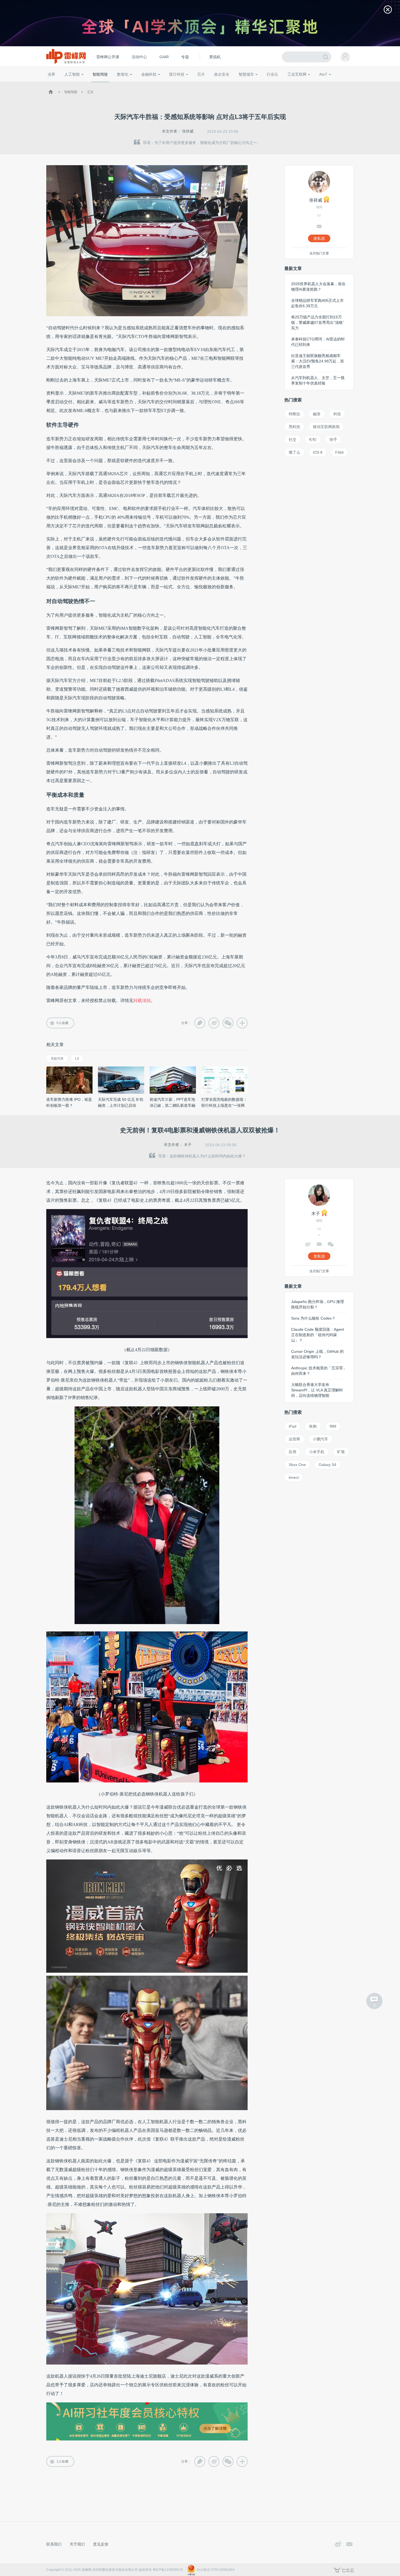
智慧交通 (231, 84)
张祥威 (188, 131)
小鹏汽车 (321, 1439)
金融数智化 (104, 84)
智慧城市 (246, 74)
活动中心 (139, 57)
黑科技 (294, 427)
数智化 (123, 74)
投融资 (152, 84)
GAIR (164, 57)
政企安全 (222, 74)
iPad (293, 1426)
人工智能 (72, 74)
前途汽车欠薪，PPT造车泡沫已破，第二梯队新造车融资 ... (173, 1105)
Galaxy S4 (327, 1465)
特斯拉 (294, 414)
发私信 (319, 238)
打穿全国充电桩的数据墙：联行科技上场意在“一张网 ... (224, 1105)
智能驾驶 (100, 74)
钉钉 (313, 439)
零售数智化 (84, 84)
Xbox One (297, 1465)
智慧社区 (248, 84)
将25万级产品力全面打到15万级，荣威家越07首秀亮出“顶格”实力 (318, 322)
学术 (67, 84)
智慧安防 (198, 84)
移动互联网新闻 (326, 427)
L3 (77, 1059)
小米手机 (317, 1452)
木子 (188, 1145)
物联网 (301, 84)
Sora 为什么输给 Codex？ (313, 1318)
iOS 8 (318, 452)
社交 (293, 439)
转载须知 (142, 1000)
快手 (333, 439)
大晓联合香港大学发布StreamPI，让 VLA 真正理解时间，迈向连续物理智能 (317, 1390)
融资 (317, 414)
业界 (51, 74)
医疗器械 (167, 84)
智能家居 (347, 84)
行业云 (272, 74)
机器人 (332, 84)
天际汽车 (57, 1059)
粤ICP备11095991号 (168, 2570)
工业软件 (266, 84)
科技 (337, 414)
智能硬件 (317, 84)
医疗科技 (177, 74)
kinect (294, 1477)
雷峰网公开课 (108, 57)
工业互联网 (297, 74)
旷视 (341, 1452)
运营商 (294, 1439)
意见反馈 (101, 2544)
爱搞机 (215, 57)
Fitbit (339, 452)
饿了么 (294, 452)
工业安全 (283, 84)
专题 (185, 57)
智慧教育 (214, 84)
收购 (313, 1426)
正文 (90, 92)
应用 (293, 1452)
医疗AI (138, 84)
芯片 (201, 74)
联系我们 (54, 2544)
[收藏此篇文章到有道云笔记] (200, 1023)
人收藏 (62, 1023)
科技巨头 (127, 84)
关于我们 (77, 2544)
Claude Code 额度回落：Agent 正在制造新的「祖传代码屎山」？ (318, 1335)
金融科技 (149, 74)
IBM (333, 1426)
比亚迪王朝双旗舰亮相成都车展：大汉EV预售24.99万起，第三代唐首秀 (318, 361)
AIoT (323, 74)
